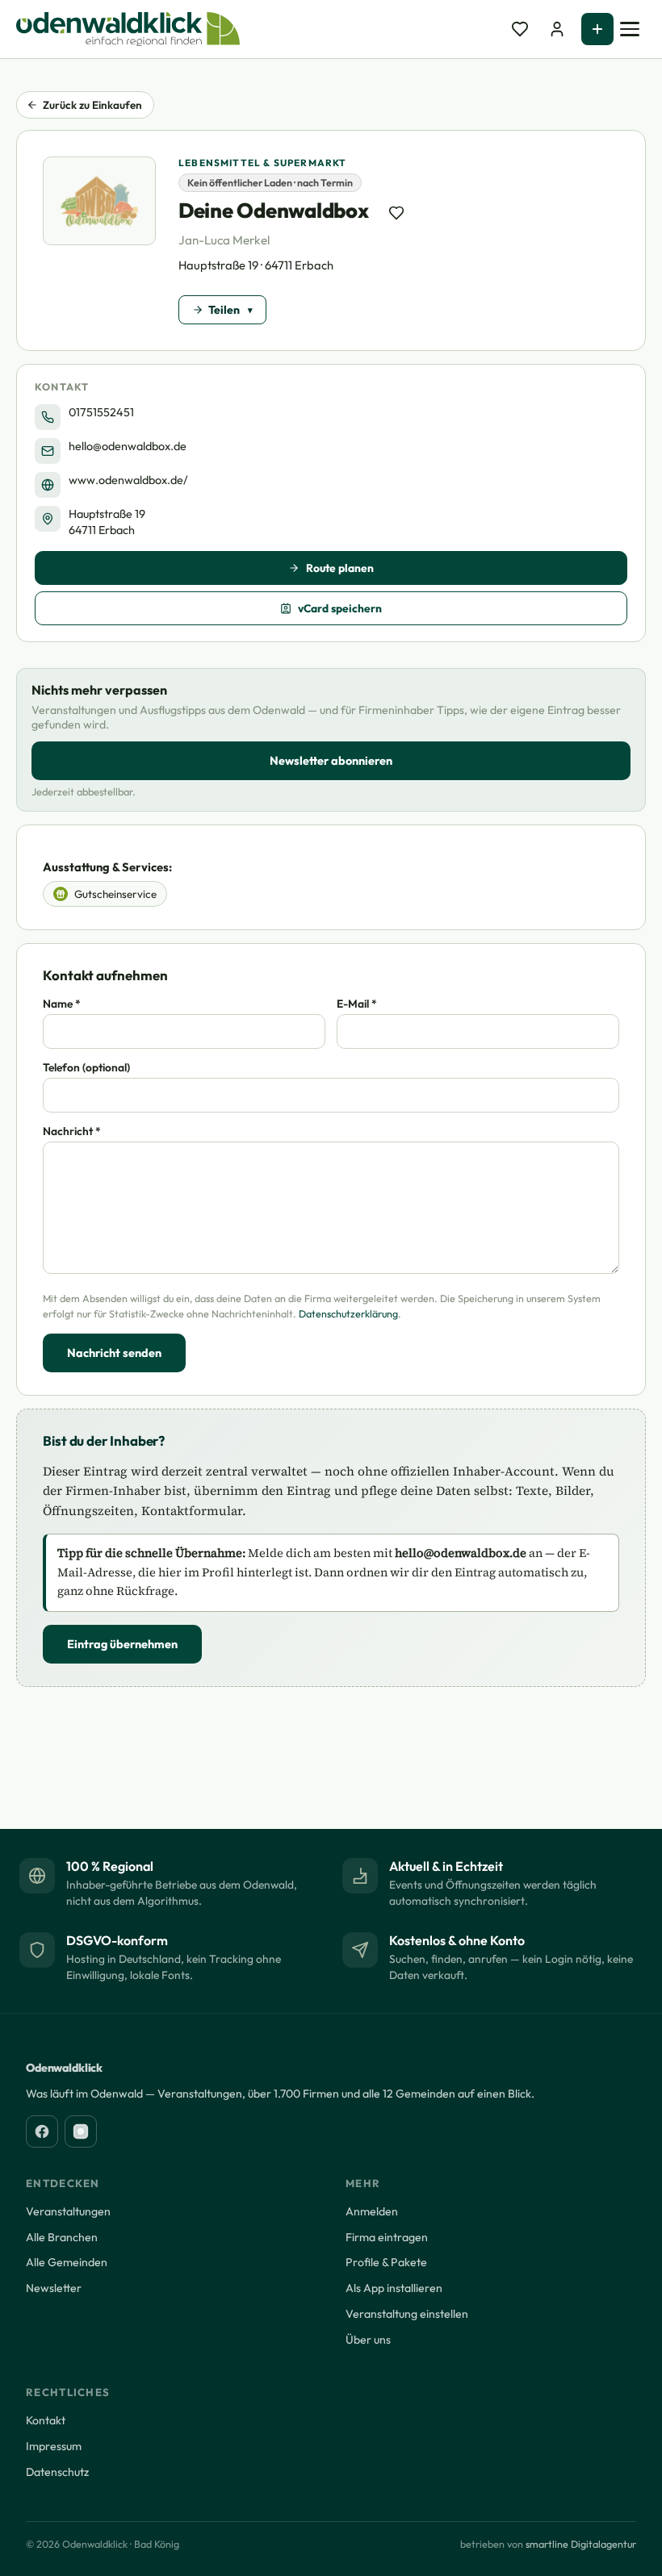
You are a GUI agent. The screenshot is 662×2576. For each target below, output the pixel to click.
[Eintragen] (597, 29)
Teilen (224, 310)
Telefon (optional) (86, 1067)
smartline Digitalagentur (581, 2544)
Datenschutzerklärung (348, 1314)
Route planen (340, 568)
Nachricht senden (114, 1353)
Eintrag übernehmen (122, 1644)
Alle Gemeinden (67, 2262)
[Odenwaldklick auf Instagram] (81, 2131)
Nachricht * (72, 1131)
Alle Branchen (62, 2237)
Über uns (368, 2340)
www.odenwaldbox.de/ (128, 480)
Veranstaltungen (68, 2211)
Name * (62, 1004)
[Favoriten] (520, 29)
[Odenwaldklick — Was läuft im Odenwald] (128, 29)
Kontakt (46, 2420)
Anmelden (372, 2211)
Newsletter (54, 2288)
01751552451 (101, 412)
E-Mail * (357, 1004)
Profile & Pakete (386, 2262)
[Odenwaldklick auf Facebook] (42, 2131)
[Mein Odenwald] (557, 29)
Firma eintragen (387, 2237)
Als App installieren (394, 2288)
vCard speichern (340, 608)
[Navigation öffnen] (630, 29)
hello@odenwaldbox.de (128, 446)
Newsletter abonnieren (331, 761)
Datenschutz (57, 2472)
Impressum (54, 2446)
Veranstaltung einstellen (407, 2314)
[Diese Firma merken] (396, 213)
